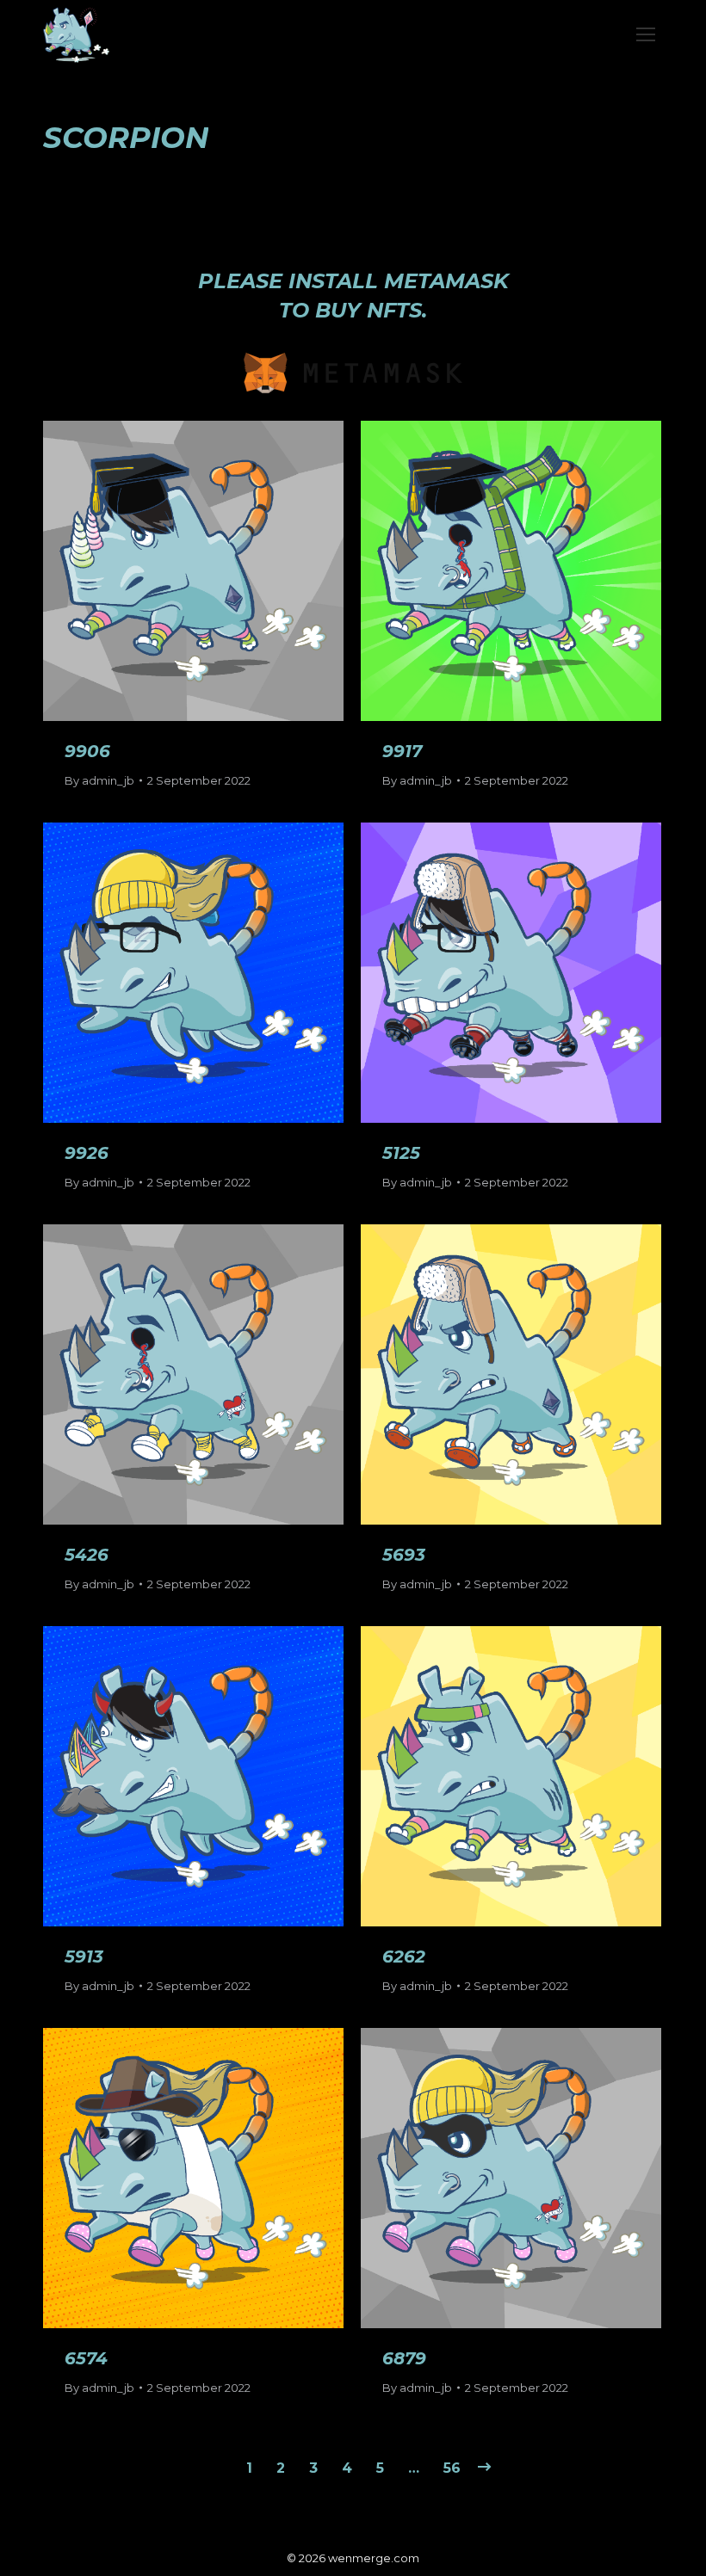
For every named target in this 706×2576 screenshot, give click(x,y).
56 (452, 2468)
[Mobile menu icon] (646, 34)
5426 (87, 1555)
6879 (404, 2358)
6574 (86, 2358)
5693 (404, 1555)
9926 (87, 1153)
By (99, 780)
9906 (87, 751)
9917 (402, 751)
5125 (401, 1153)
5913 (84, 1957)
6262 (404, 1957)
